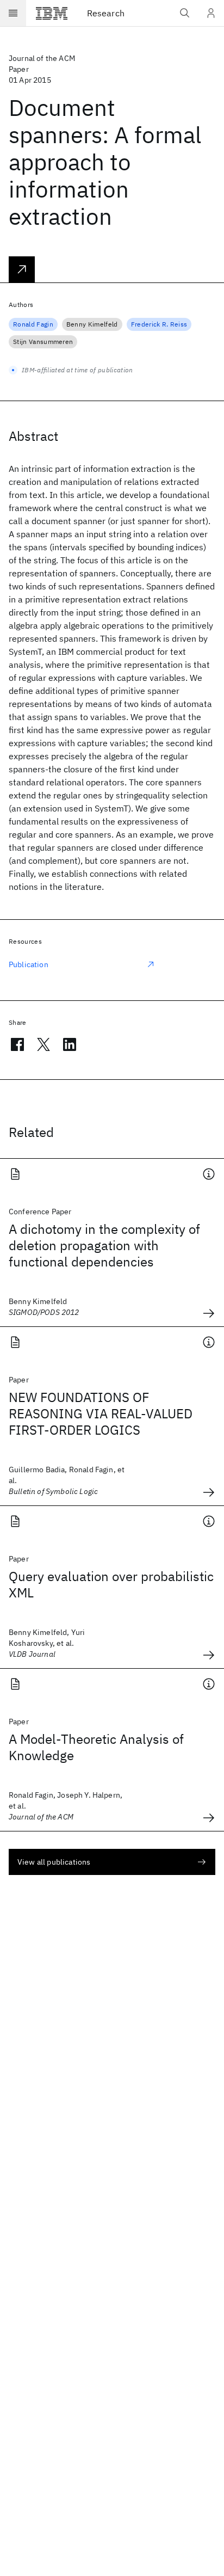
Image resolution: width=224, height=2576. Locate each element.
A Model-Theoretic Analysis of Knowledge (96, 1747)
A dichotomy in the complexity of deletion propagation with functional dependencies (104, 1245)
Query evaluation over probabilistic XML (111, 1584)
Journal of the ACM (42, 58)
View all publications (54, 1862)
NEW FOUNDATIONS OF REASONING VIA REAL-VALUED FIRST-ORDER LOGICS (101, 1413)
